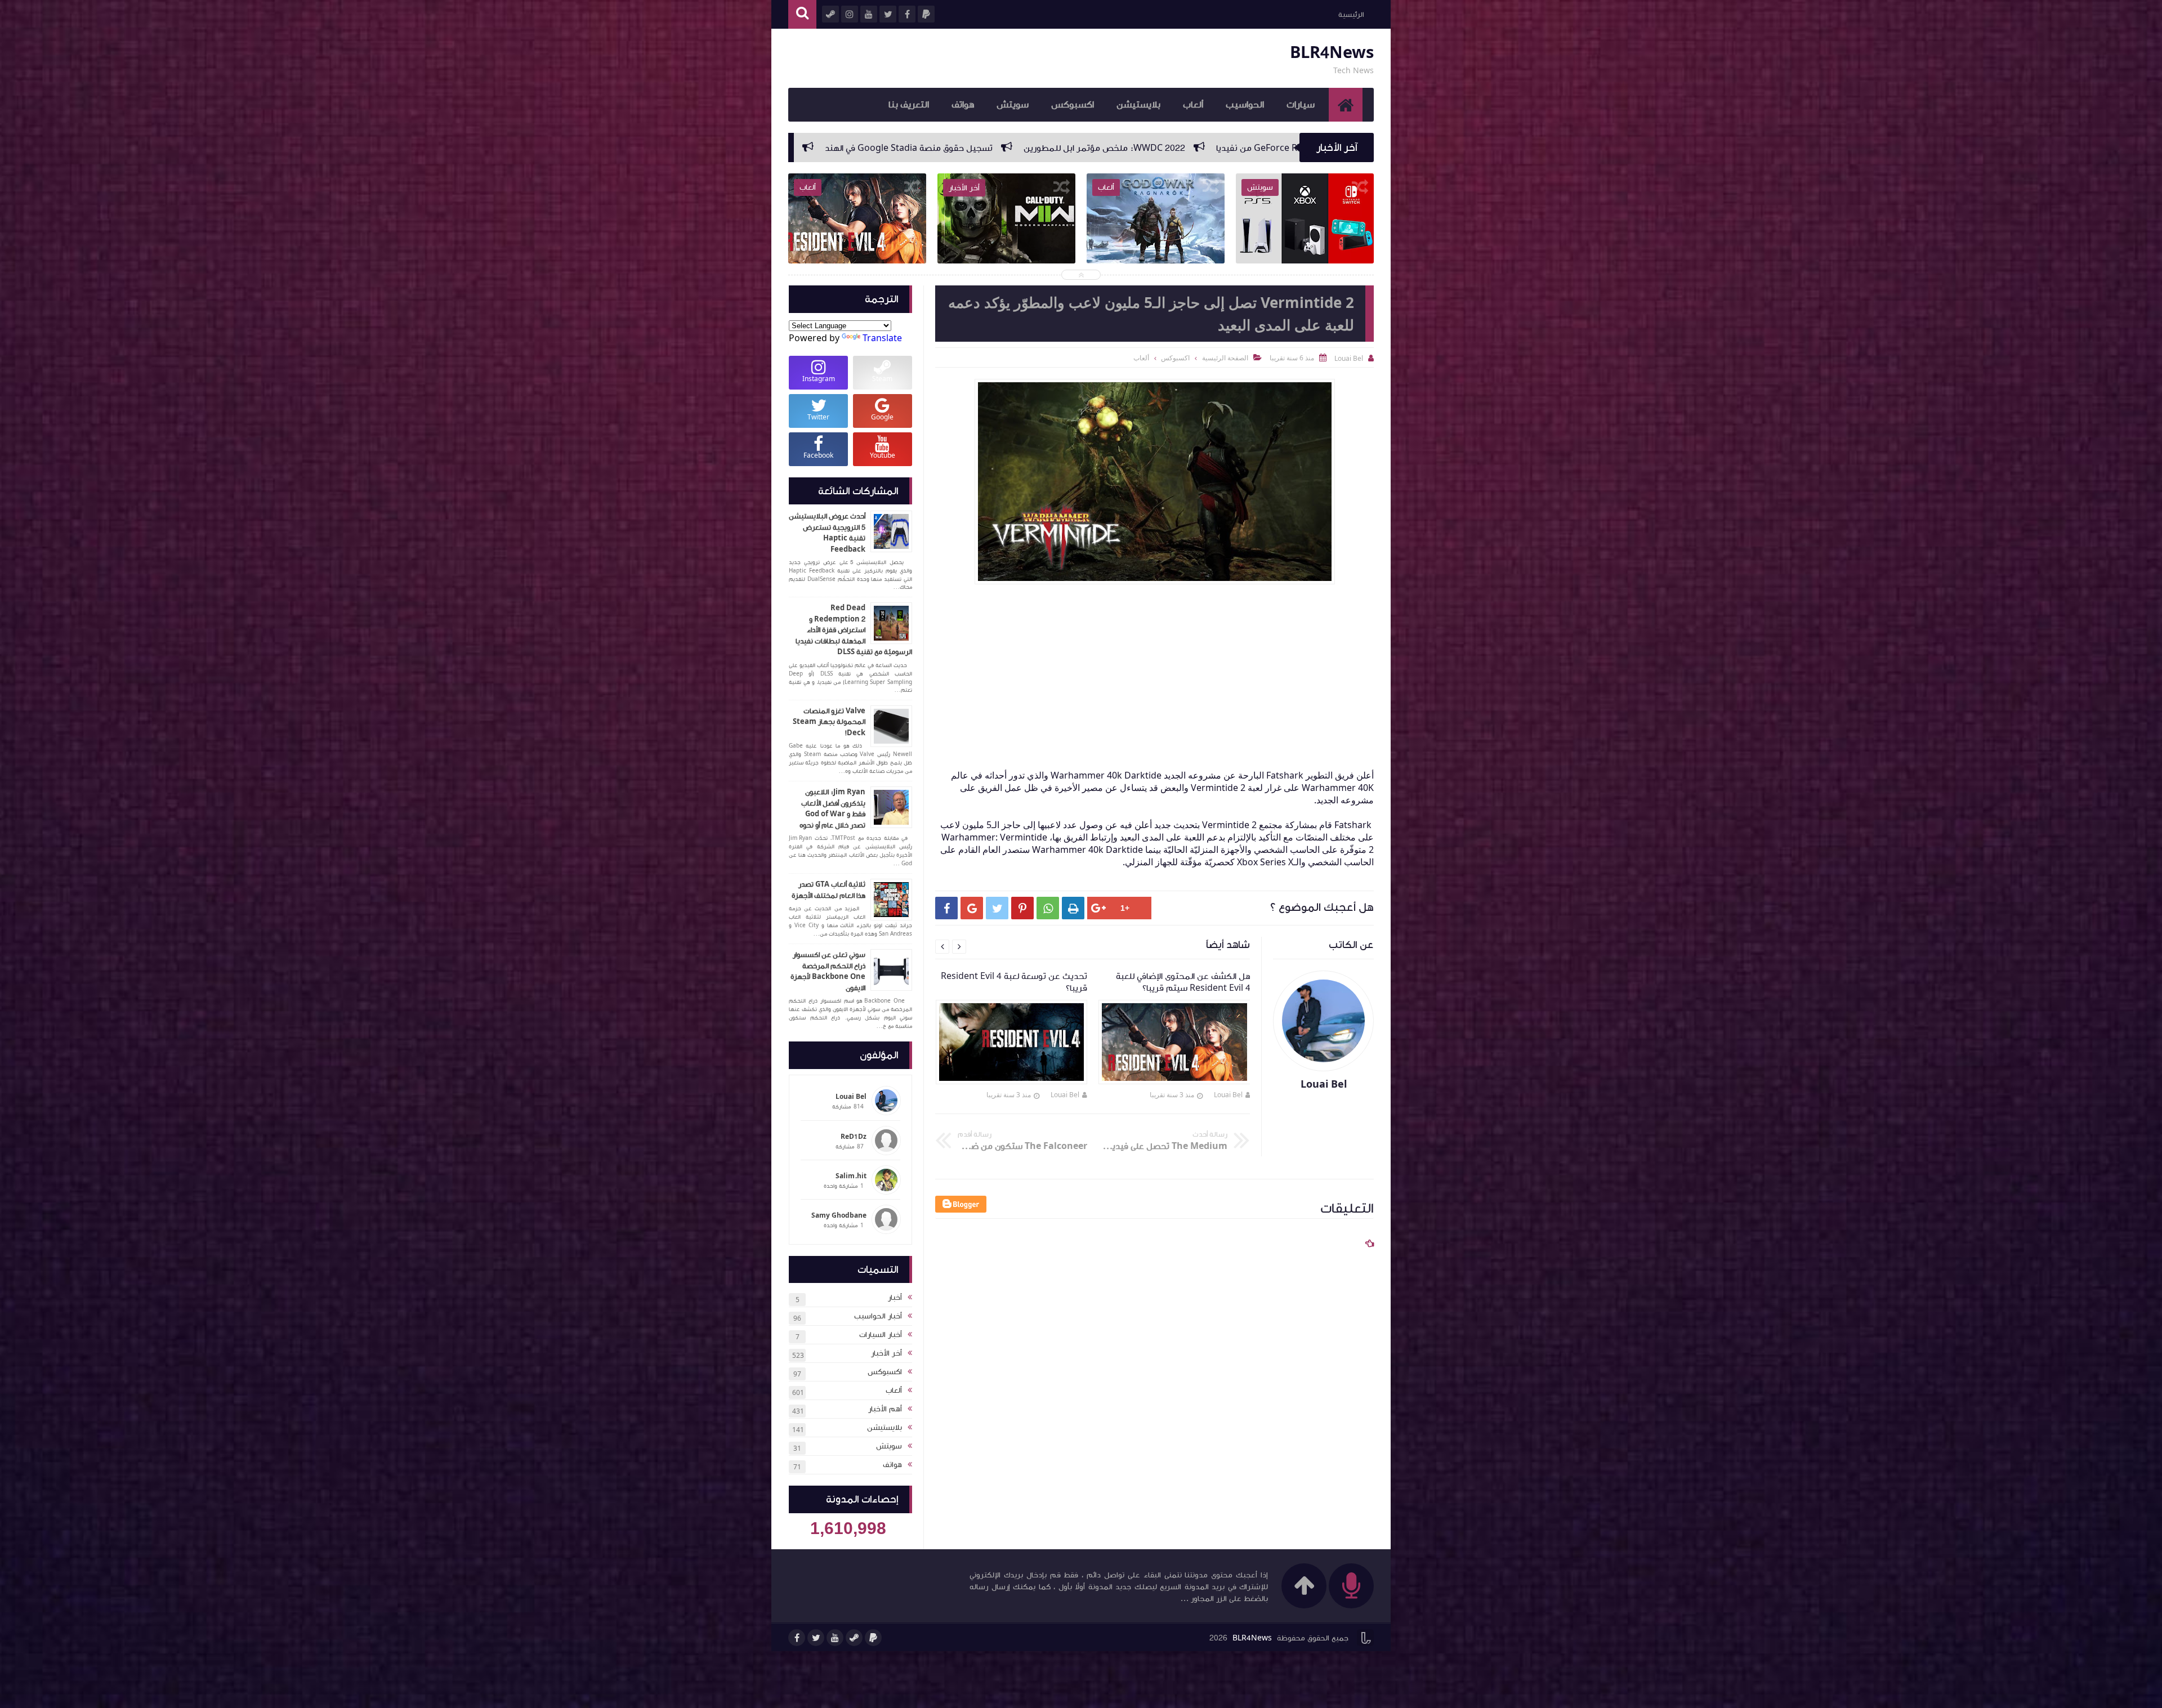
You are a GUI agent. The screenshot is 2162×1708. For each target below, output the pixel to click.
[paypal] (873, 1638)
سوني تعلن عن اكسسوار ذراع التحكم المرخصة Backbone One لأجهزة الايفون (828, 971)
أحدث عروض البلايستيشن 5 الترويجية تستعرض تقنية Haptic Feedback (827, 533)
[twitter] (816, 1638)
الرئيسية (1351, 15)
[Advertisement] (1149, 679)
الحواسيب (1245, 105)
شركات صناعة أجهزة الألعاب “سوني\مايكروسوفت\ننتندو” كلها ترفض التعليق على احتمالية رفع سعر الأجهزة (943, 148)
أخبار (895, 1298)
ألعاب (1193, 105)
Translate (882, 338)
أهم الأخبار (885, 1409)
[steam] (854, 1638)
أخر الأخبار (886, 1353)
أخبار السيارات (881, 1335)
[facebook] (797, 1638)
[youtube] (835, 1638)
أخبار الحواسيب (878, 1316)
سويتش (1013, 105)
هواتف (963, 105)
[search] (802, 14)
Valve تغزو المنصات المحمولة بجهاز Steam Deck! (829, 722)
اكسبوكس (1073, 105)
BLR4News (1332, 53)
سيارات (1301, 105)
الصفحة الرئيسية (1225, 358)
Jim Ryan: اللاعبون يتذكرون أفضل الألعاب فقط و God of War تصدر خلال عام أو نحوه (832, 809)
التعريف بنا (909, 105)
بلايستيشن (1138, 105)
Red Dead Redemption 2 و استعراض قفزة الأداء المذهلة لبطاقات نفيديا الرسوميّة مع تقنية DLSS (854, 630)
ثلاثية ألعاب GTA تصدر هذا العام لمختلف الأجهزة (828, 890)
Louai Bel (1228, 1095)
